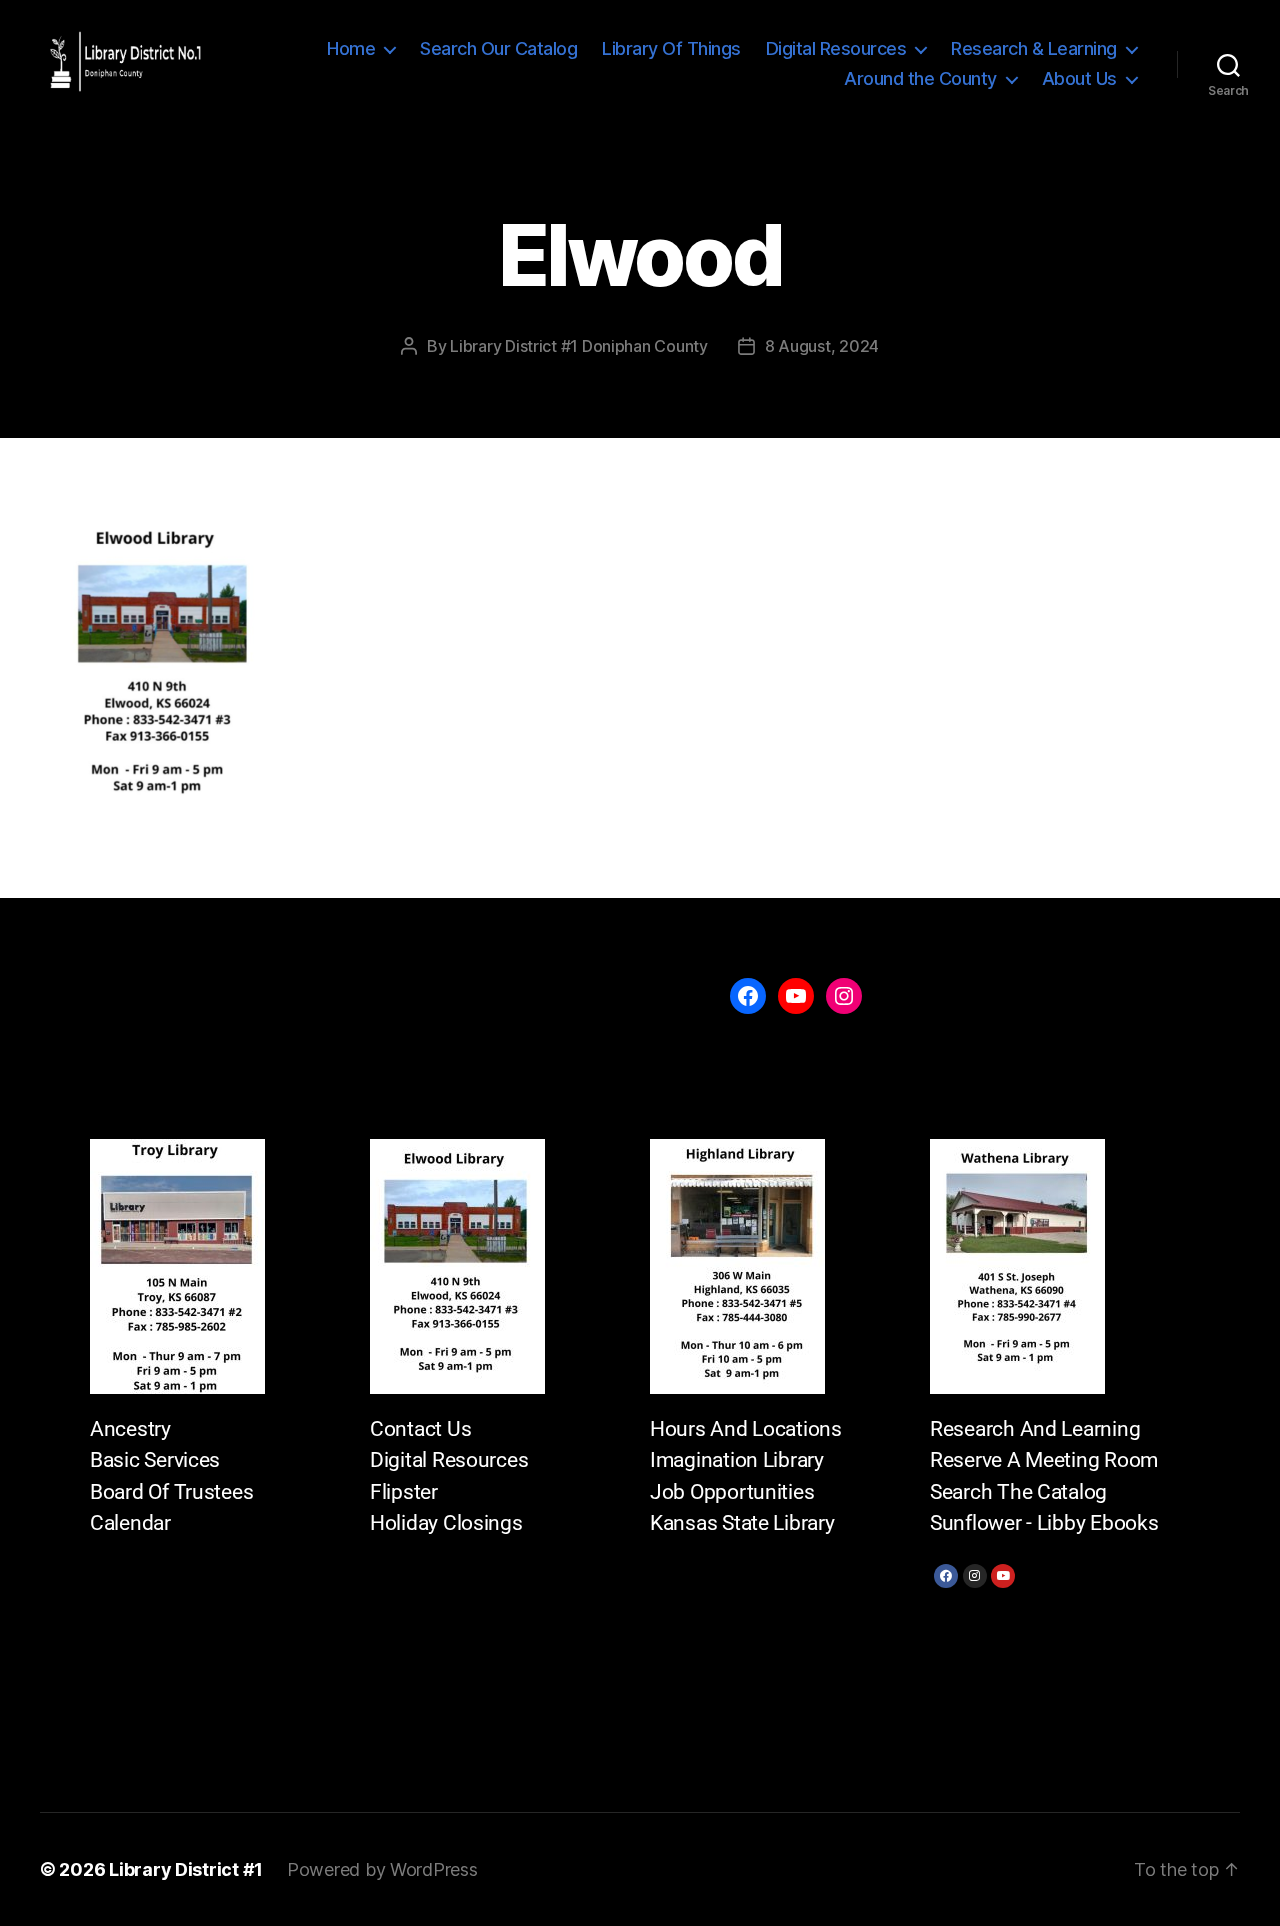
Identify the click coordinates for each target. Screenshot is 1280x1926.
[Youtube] (1003, 1576)
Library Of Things (671, 48)
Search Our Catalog (498, 48)
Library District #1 (186, 1869)
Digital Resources (836, 48)
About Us (1079, 78)
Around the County (920, 78)
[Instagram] (975, 1576)
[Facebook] (946, 1576)
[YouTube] (796, 996)
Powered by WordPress (382, 1869)
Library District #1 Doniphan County (579, 346)
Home (351, 48)
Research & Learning (1034, 48)
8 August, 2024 (822, 346)
